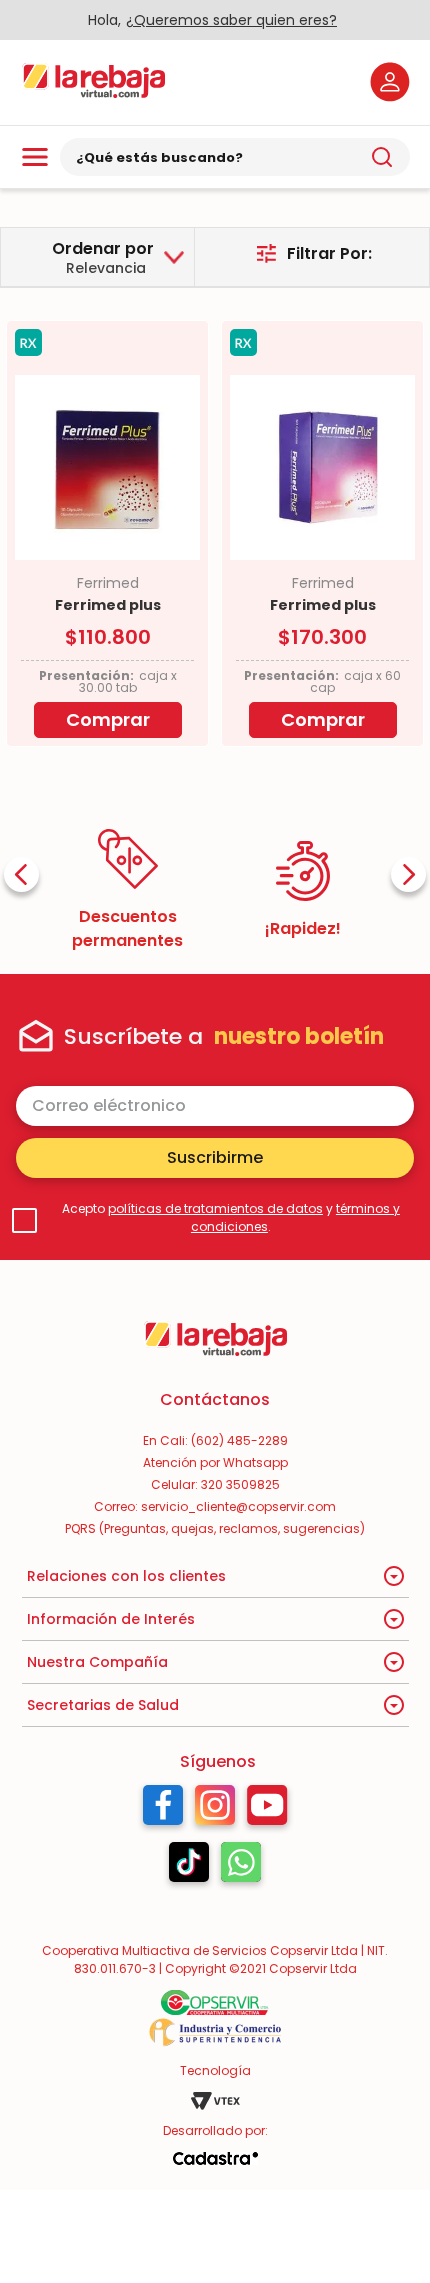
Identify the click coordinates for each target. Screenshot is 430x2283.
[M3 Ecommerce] (215, 2158)
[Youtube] (267, 1810)
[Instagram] (215, 1810)
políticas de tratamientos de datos (215, 1208)
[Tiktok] (189, 1867)
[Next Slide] (408, 874)
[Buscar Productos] (382, 157)
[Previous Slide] (21, 874)
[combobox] (235, 157)
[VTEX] (215, 2101)
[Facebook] (163, 1810)
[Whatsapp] (241, 1867)
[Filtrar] (314, 253)
